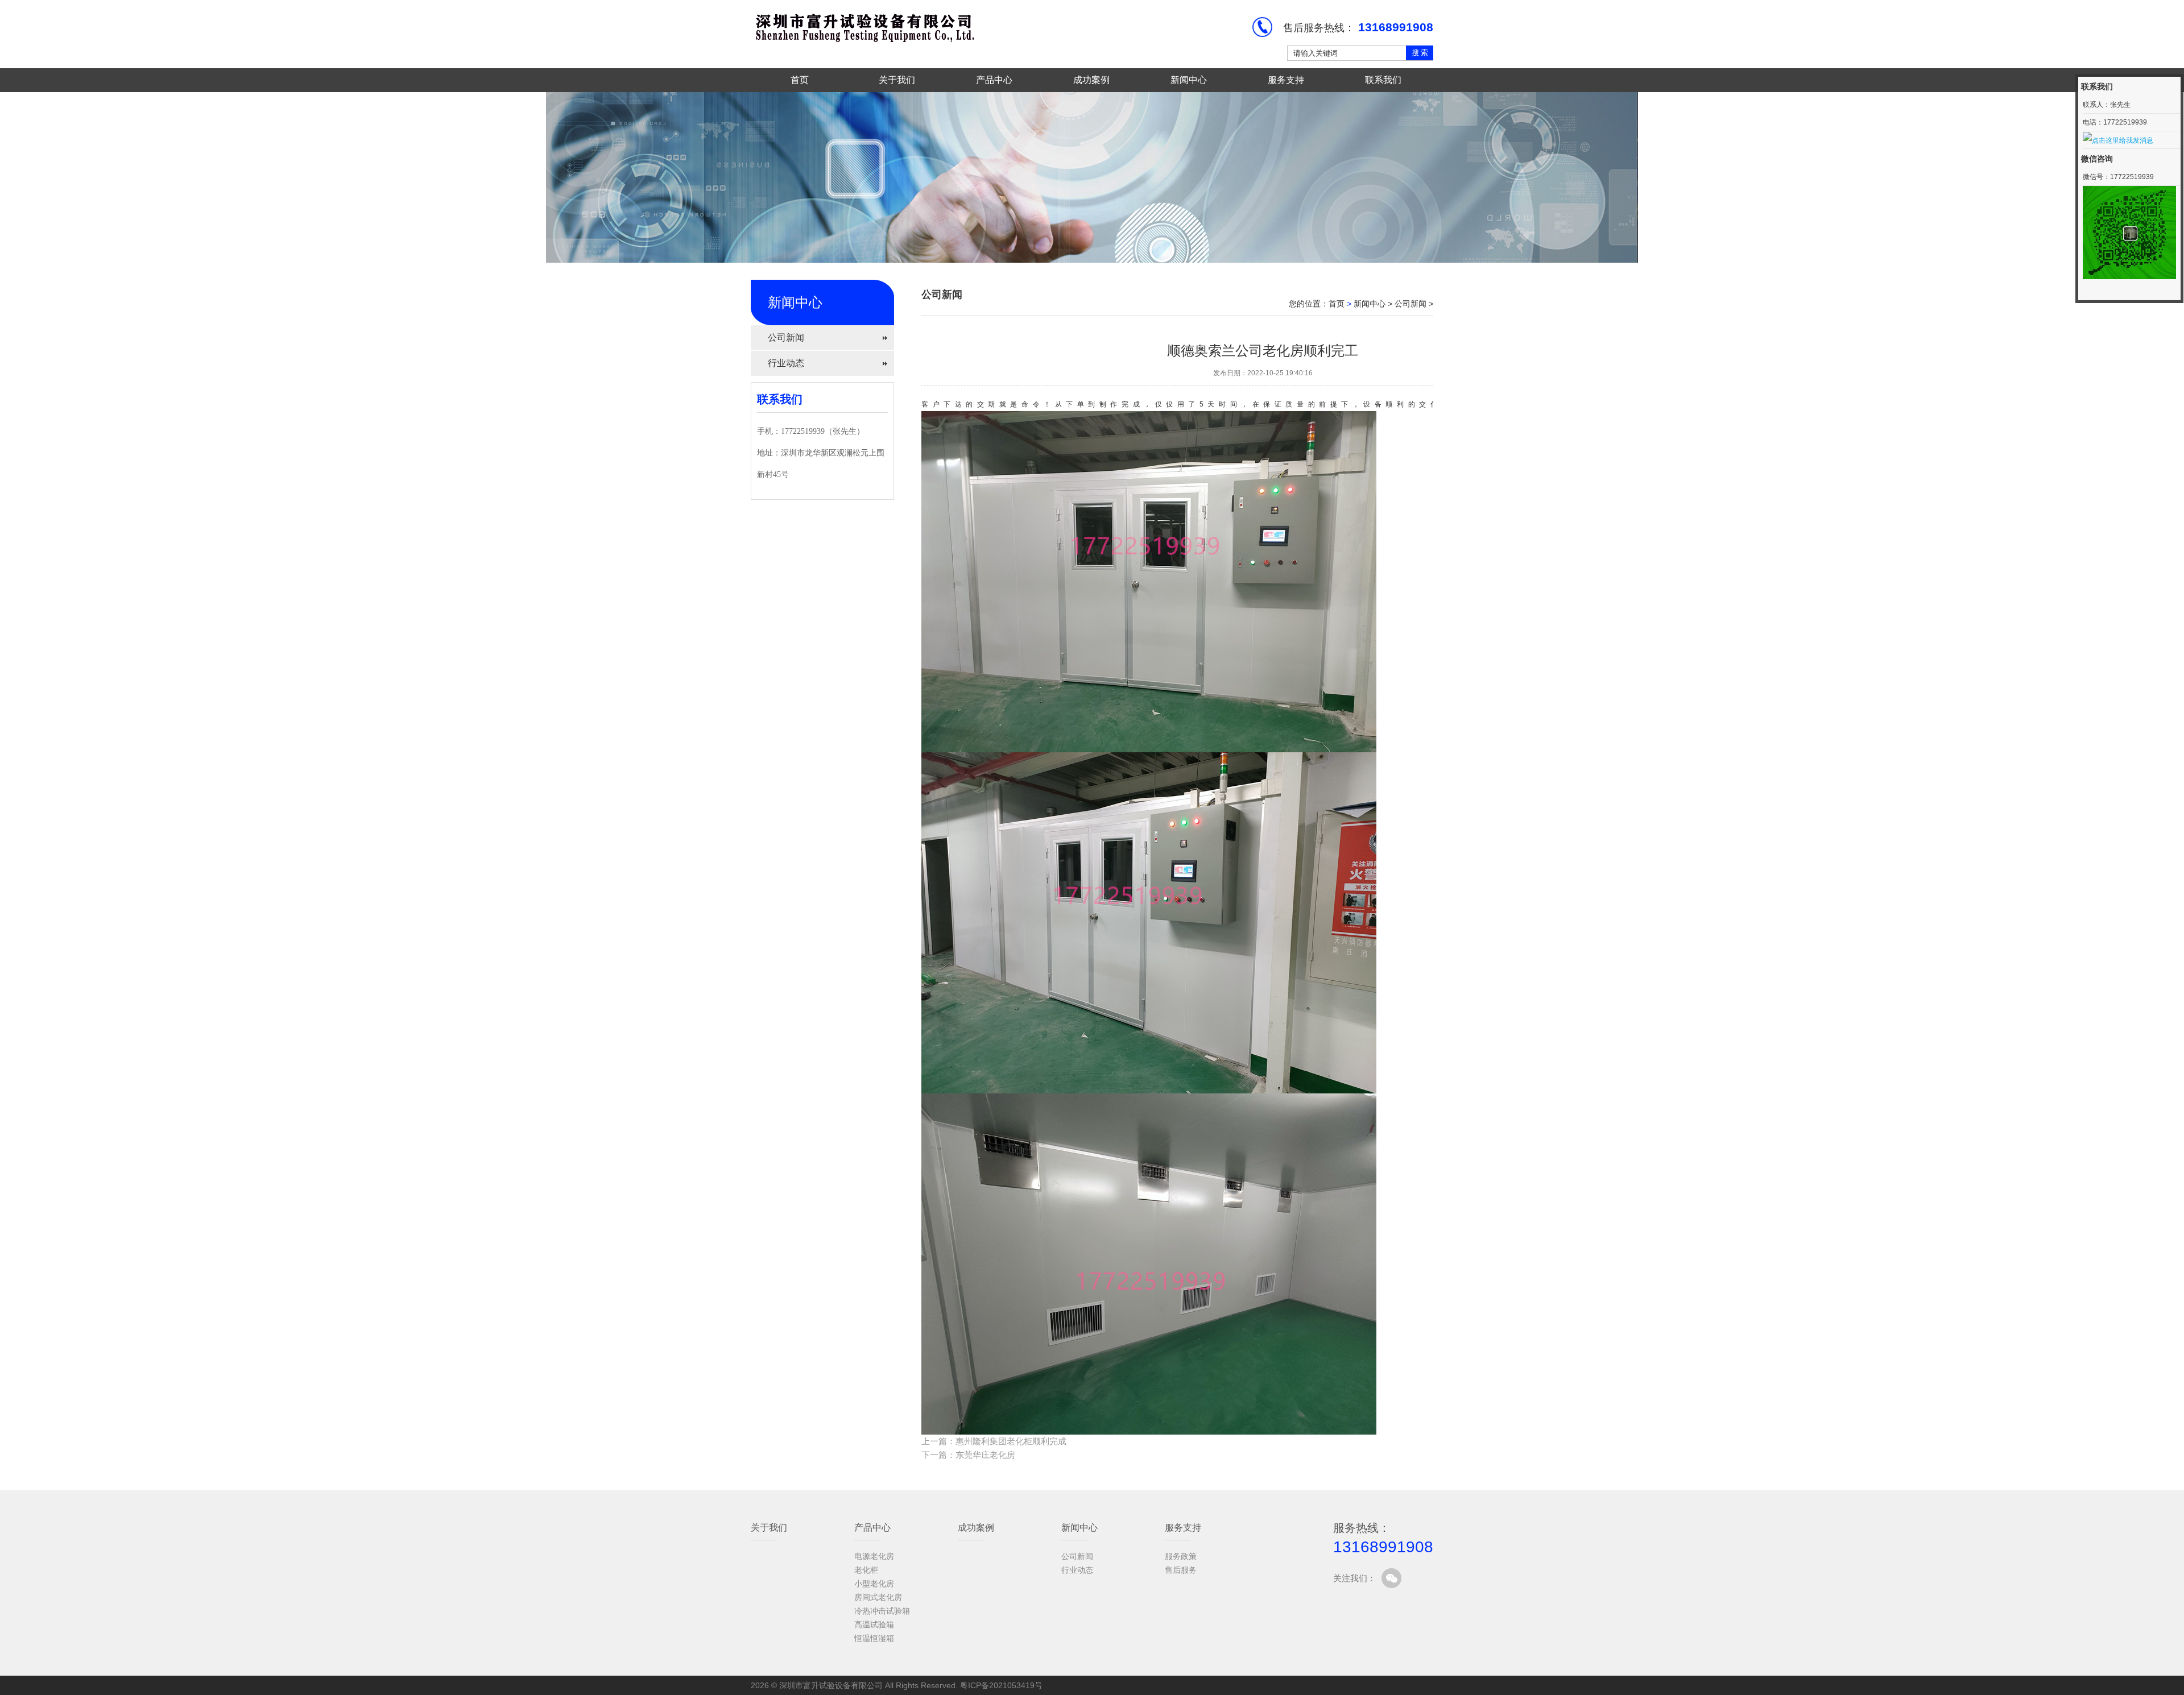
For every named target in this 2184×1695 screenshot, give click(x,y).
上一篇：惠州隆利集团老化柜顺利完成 (994, 1441)
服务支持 (1286, 80)
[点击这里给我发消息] (2118, 140)
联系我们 (1383, 80)
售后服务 (1181, 1570)
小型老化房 (874, 1584)
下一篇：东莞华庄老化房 (968, 1455)
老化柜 (866, 1570)
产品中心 (994, 80)
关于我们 (897, 80)
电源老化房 (874, 1556)
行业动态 (786, 363)
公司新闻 (786, 337)
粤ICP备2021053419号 (1001, 1685)
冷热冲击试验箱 (882, 1611)
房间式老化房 (878, 1597)
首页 (800, 80)
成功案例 (1091, 80)
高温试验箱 (874, 1624)
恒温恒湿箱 (874, 1638)
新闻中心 (1189, 80)
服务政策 (1181, 1556)
